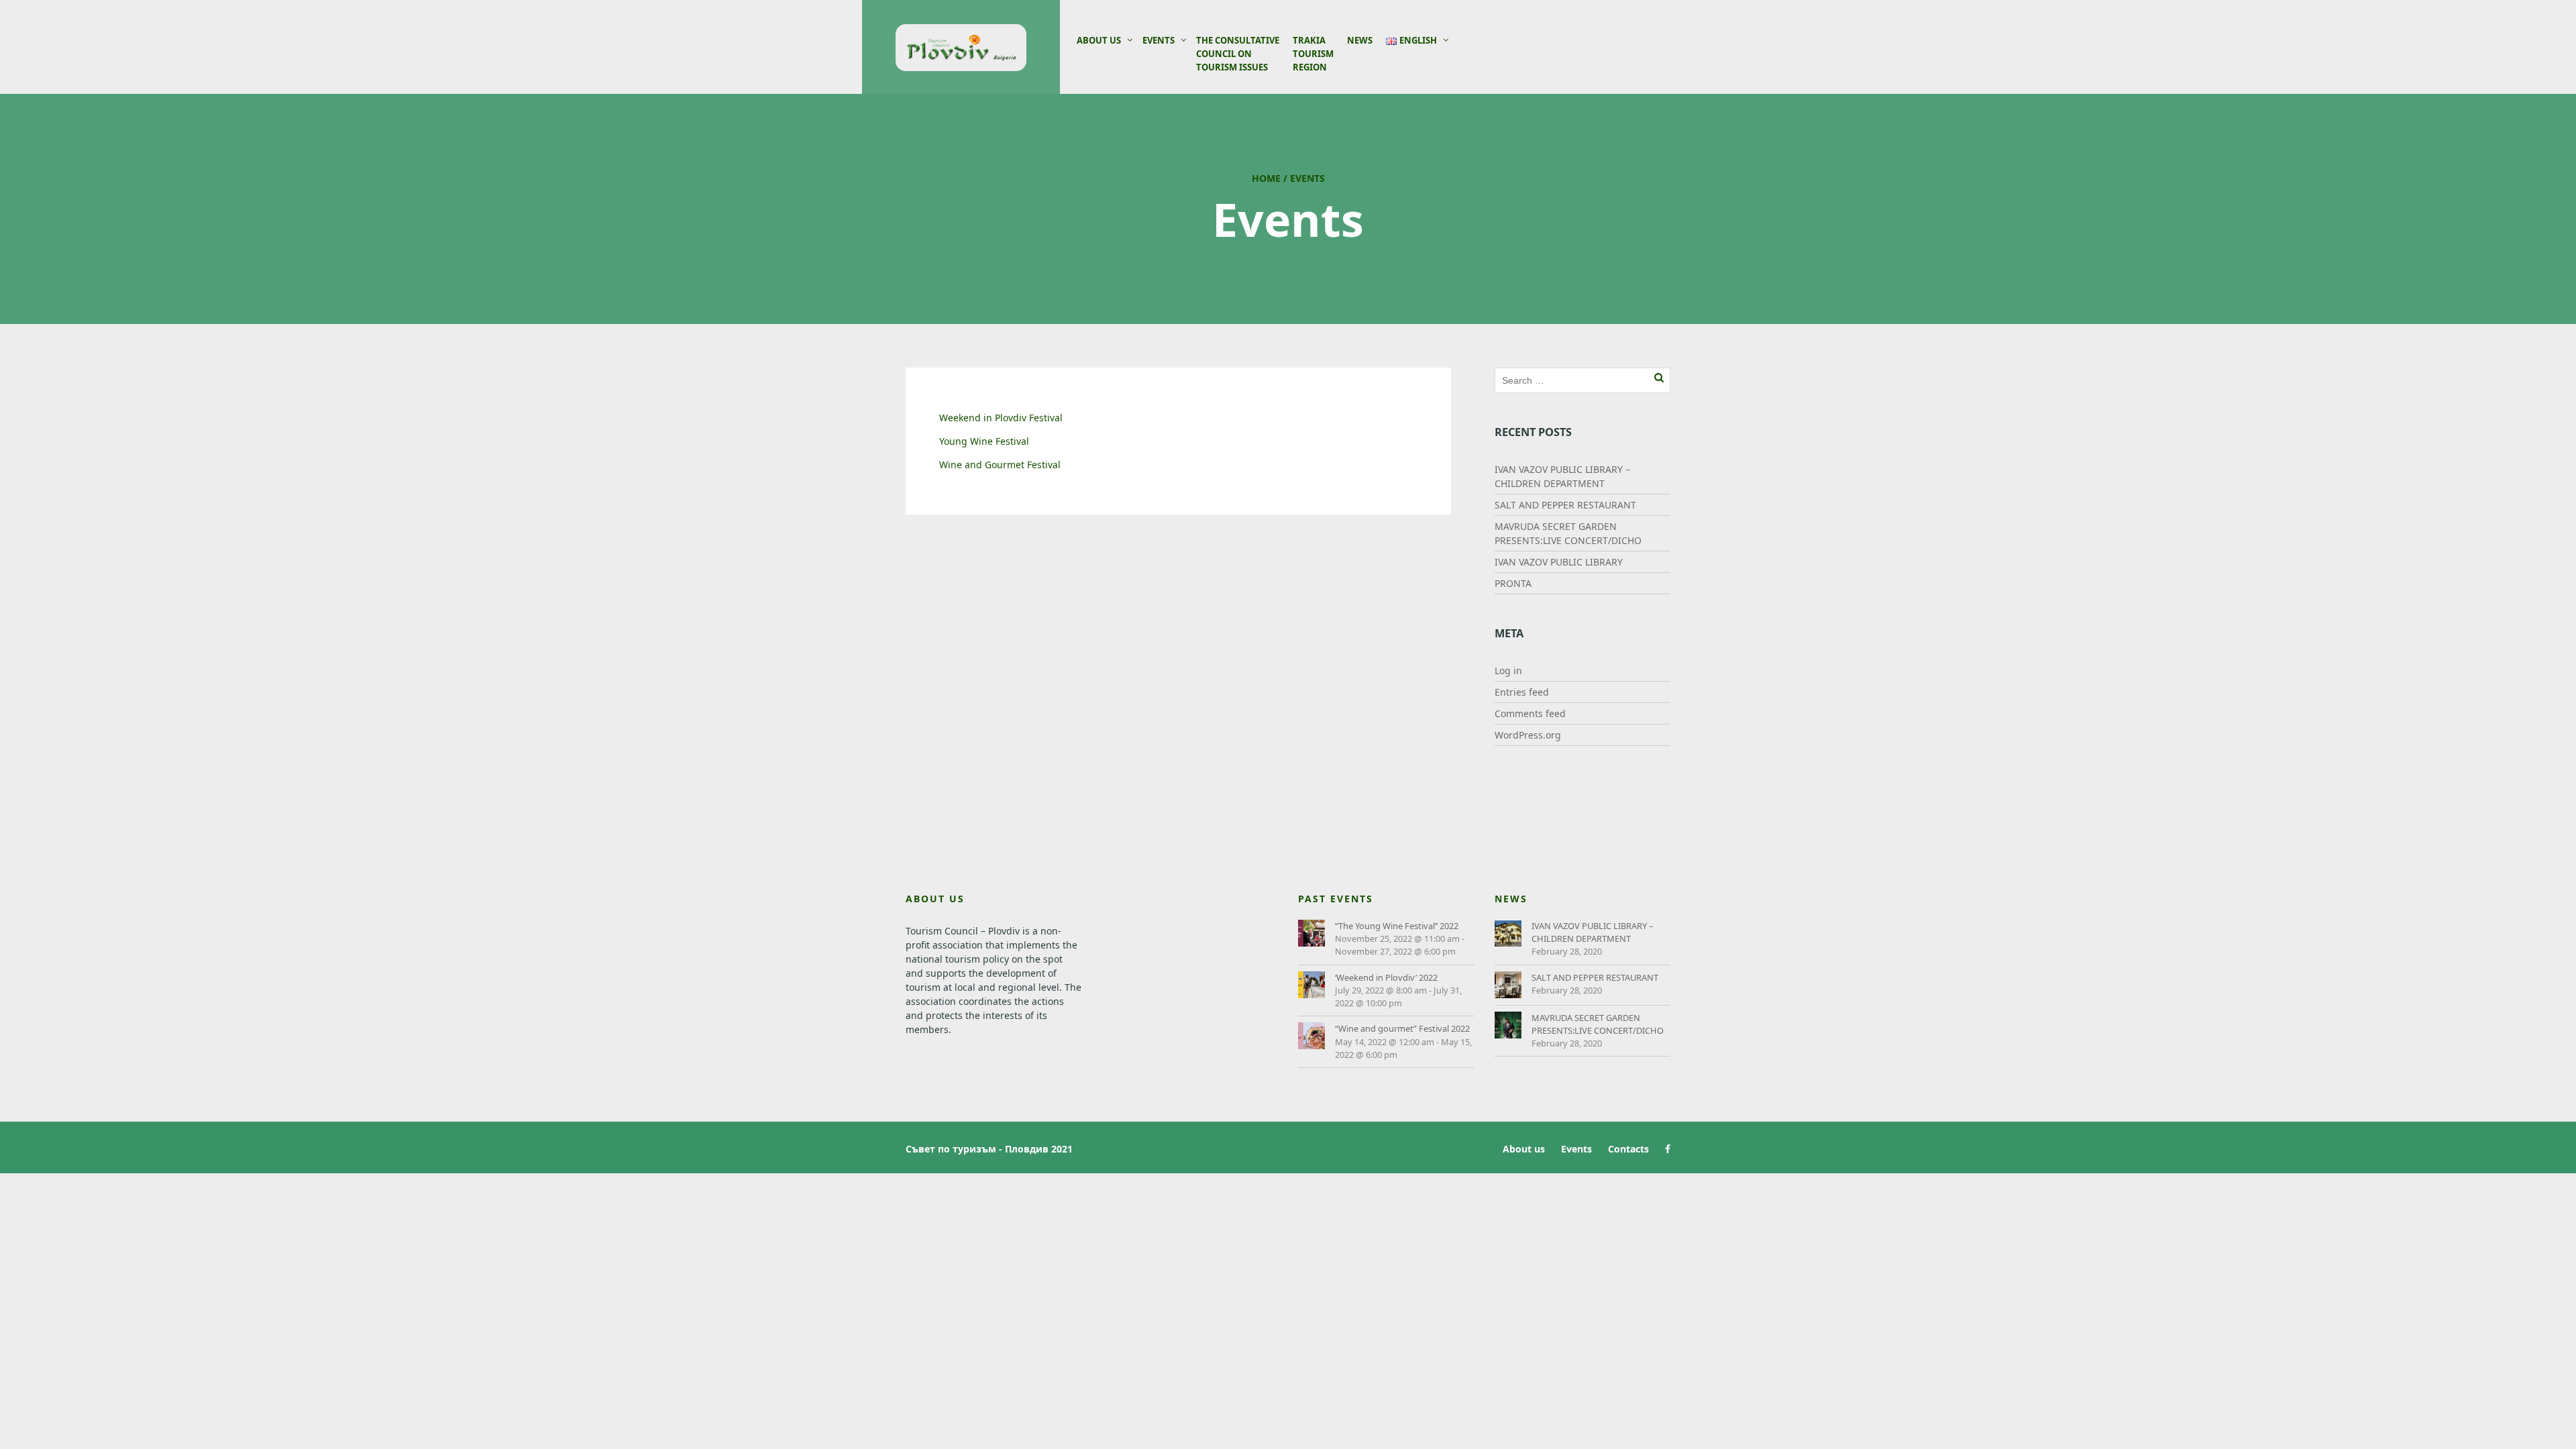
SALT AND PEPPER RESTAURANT (1565, 505)
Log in (1508, 670)
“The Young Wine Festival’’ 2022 (1397, 926)
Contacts (1628, 1149)
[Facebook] (1664, 1149)
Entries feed (1522, 692)
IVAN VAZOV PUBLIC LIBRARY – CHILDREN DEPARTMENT (1592, 932)
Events (1159, 40)
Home (1266, 178)
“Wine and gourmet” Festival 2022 (1402, 1028)
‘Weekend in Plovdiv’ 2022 (1386, 977)
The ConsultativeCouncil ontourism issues (1238, 54)
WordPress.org (1528, 735)
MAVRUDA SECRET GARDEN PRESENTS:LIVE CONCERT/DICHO (1598, 1024)
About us (1099, 40)
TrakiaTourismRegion (1313, 54)
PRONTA (1513, 583)
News (1360, 40)
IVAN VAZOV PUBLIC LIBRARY (1559, 562)
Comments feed (1530, 713)
